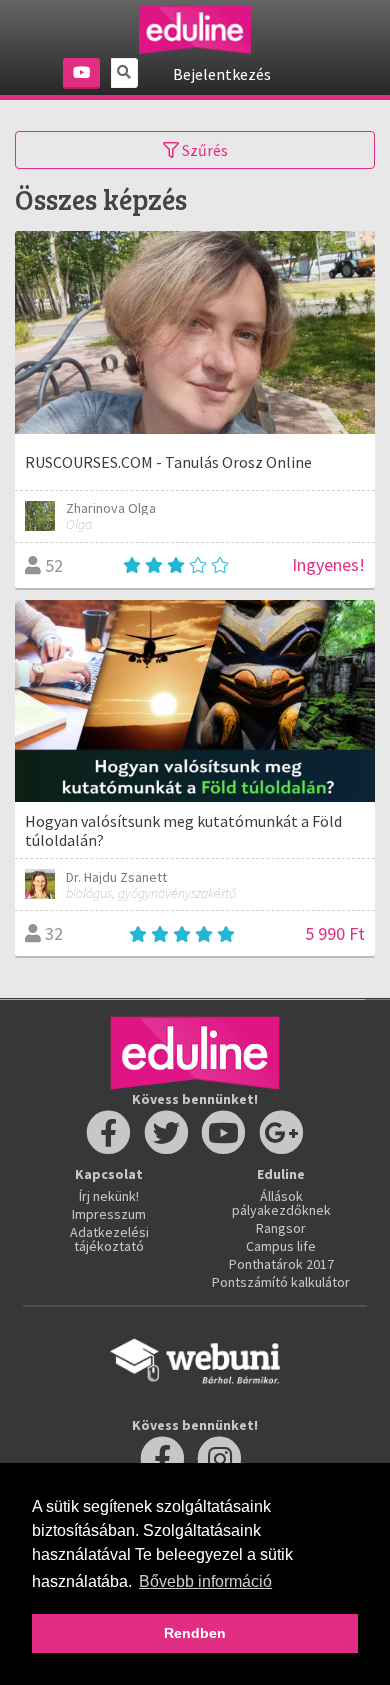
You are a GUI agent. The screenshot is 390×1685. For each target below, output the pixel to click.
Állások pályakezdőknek (281, 1203)
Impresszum (109, 1214)
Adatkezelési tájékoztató (109, 1239)
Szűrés (203, 150)
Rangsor (281, 1228)
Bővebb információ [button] (205, 1581)
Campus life (281, 1246)
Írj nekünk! (109, 1196)
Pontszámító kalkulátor (281, 1282)
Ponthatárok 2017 (281, 1264)
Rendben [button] (195, 1633)
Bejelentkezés (222, 74)
